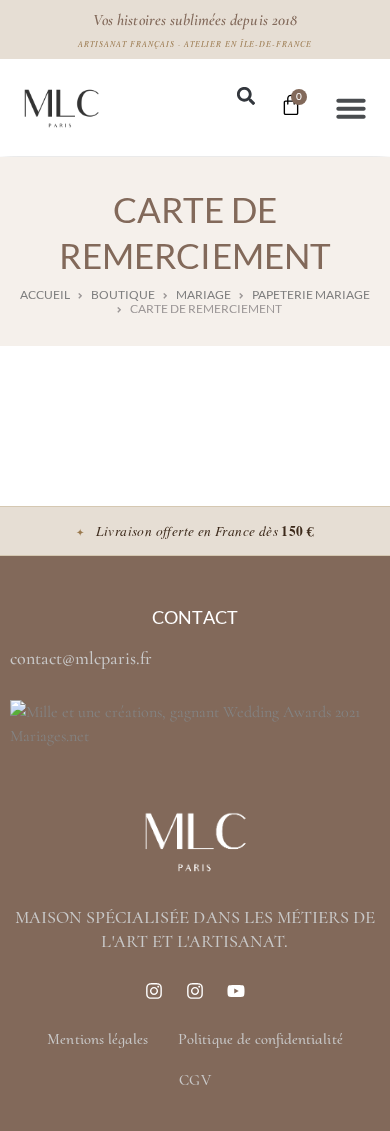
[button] (245, 96)
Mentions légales (97, 1039)
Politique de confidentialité (260, 1039)
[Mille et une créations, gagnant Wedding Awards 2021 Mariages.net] (195, 736)
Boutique (123, 295)
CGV (194, 1080)
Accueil (45, 295)
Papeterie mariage (311, 295)
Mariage (203, 295)
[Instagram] (154, 991)
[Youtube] (236, 991)
